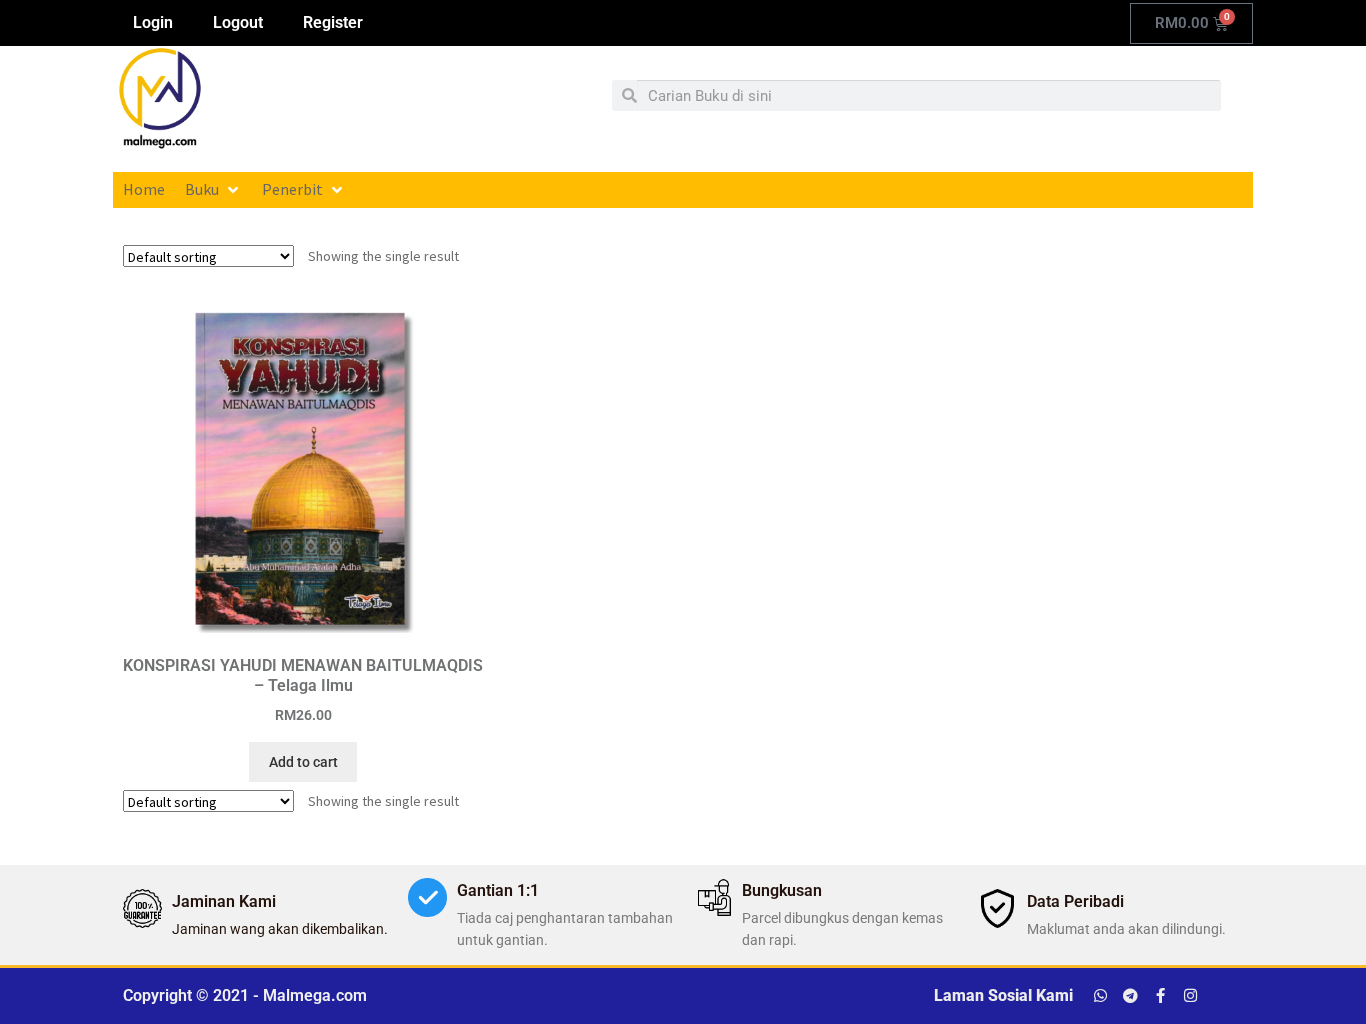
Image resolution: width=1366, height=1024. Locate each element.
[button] (213, 190)
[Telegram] (1130, 995)
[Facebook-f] (1160, 995)
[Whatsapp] (1100, 995)
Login (153, 22)
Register (333, 22)
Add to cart (303, 762)
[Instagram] (1190, 995)
